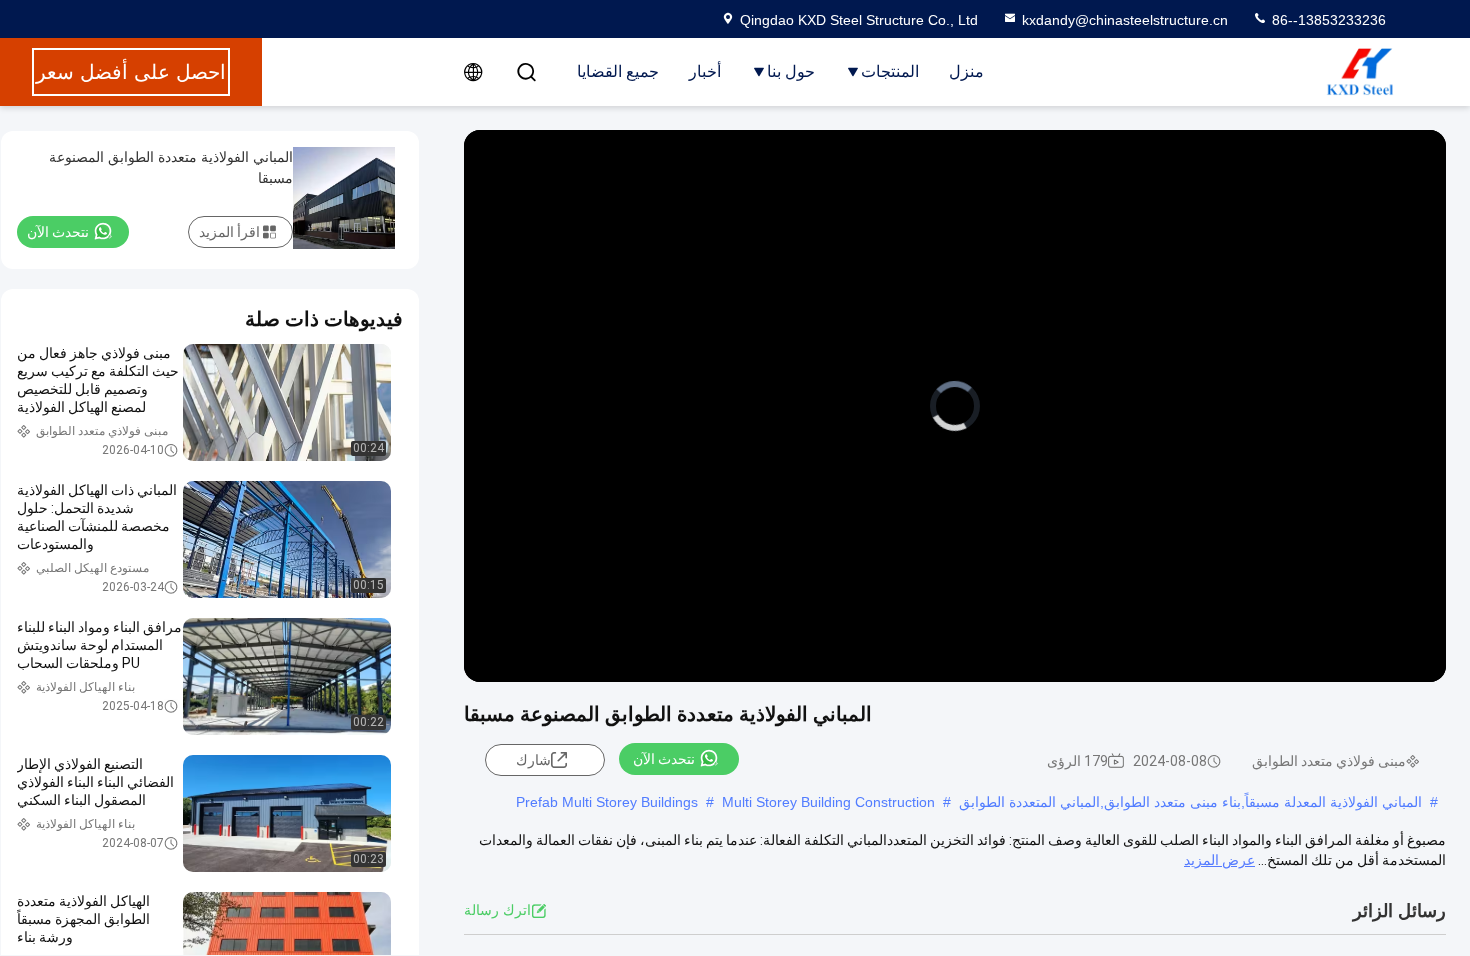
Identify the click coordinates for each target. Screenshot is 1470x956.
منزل (966, 71)
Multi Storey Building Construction (828, 802)
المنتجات (890, 71)
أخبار (705, 71)
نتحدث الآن (664, 759)
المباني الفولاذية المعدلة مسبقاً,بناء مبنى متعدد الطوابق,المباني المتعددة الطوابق (1190, 802)
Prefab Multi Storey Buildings (607, 802)
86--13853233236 (1327, 20)
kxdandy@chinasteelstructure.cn (1125, 20)
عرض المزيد (1219, 860)
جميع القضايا (618, 71)
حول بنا (791, 71)
